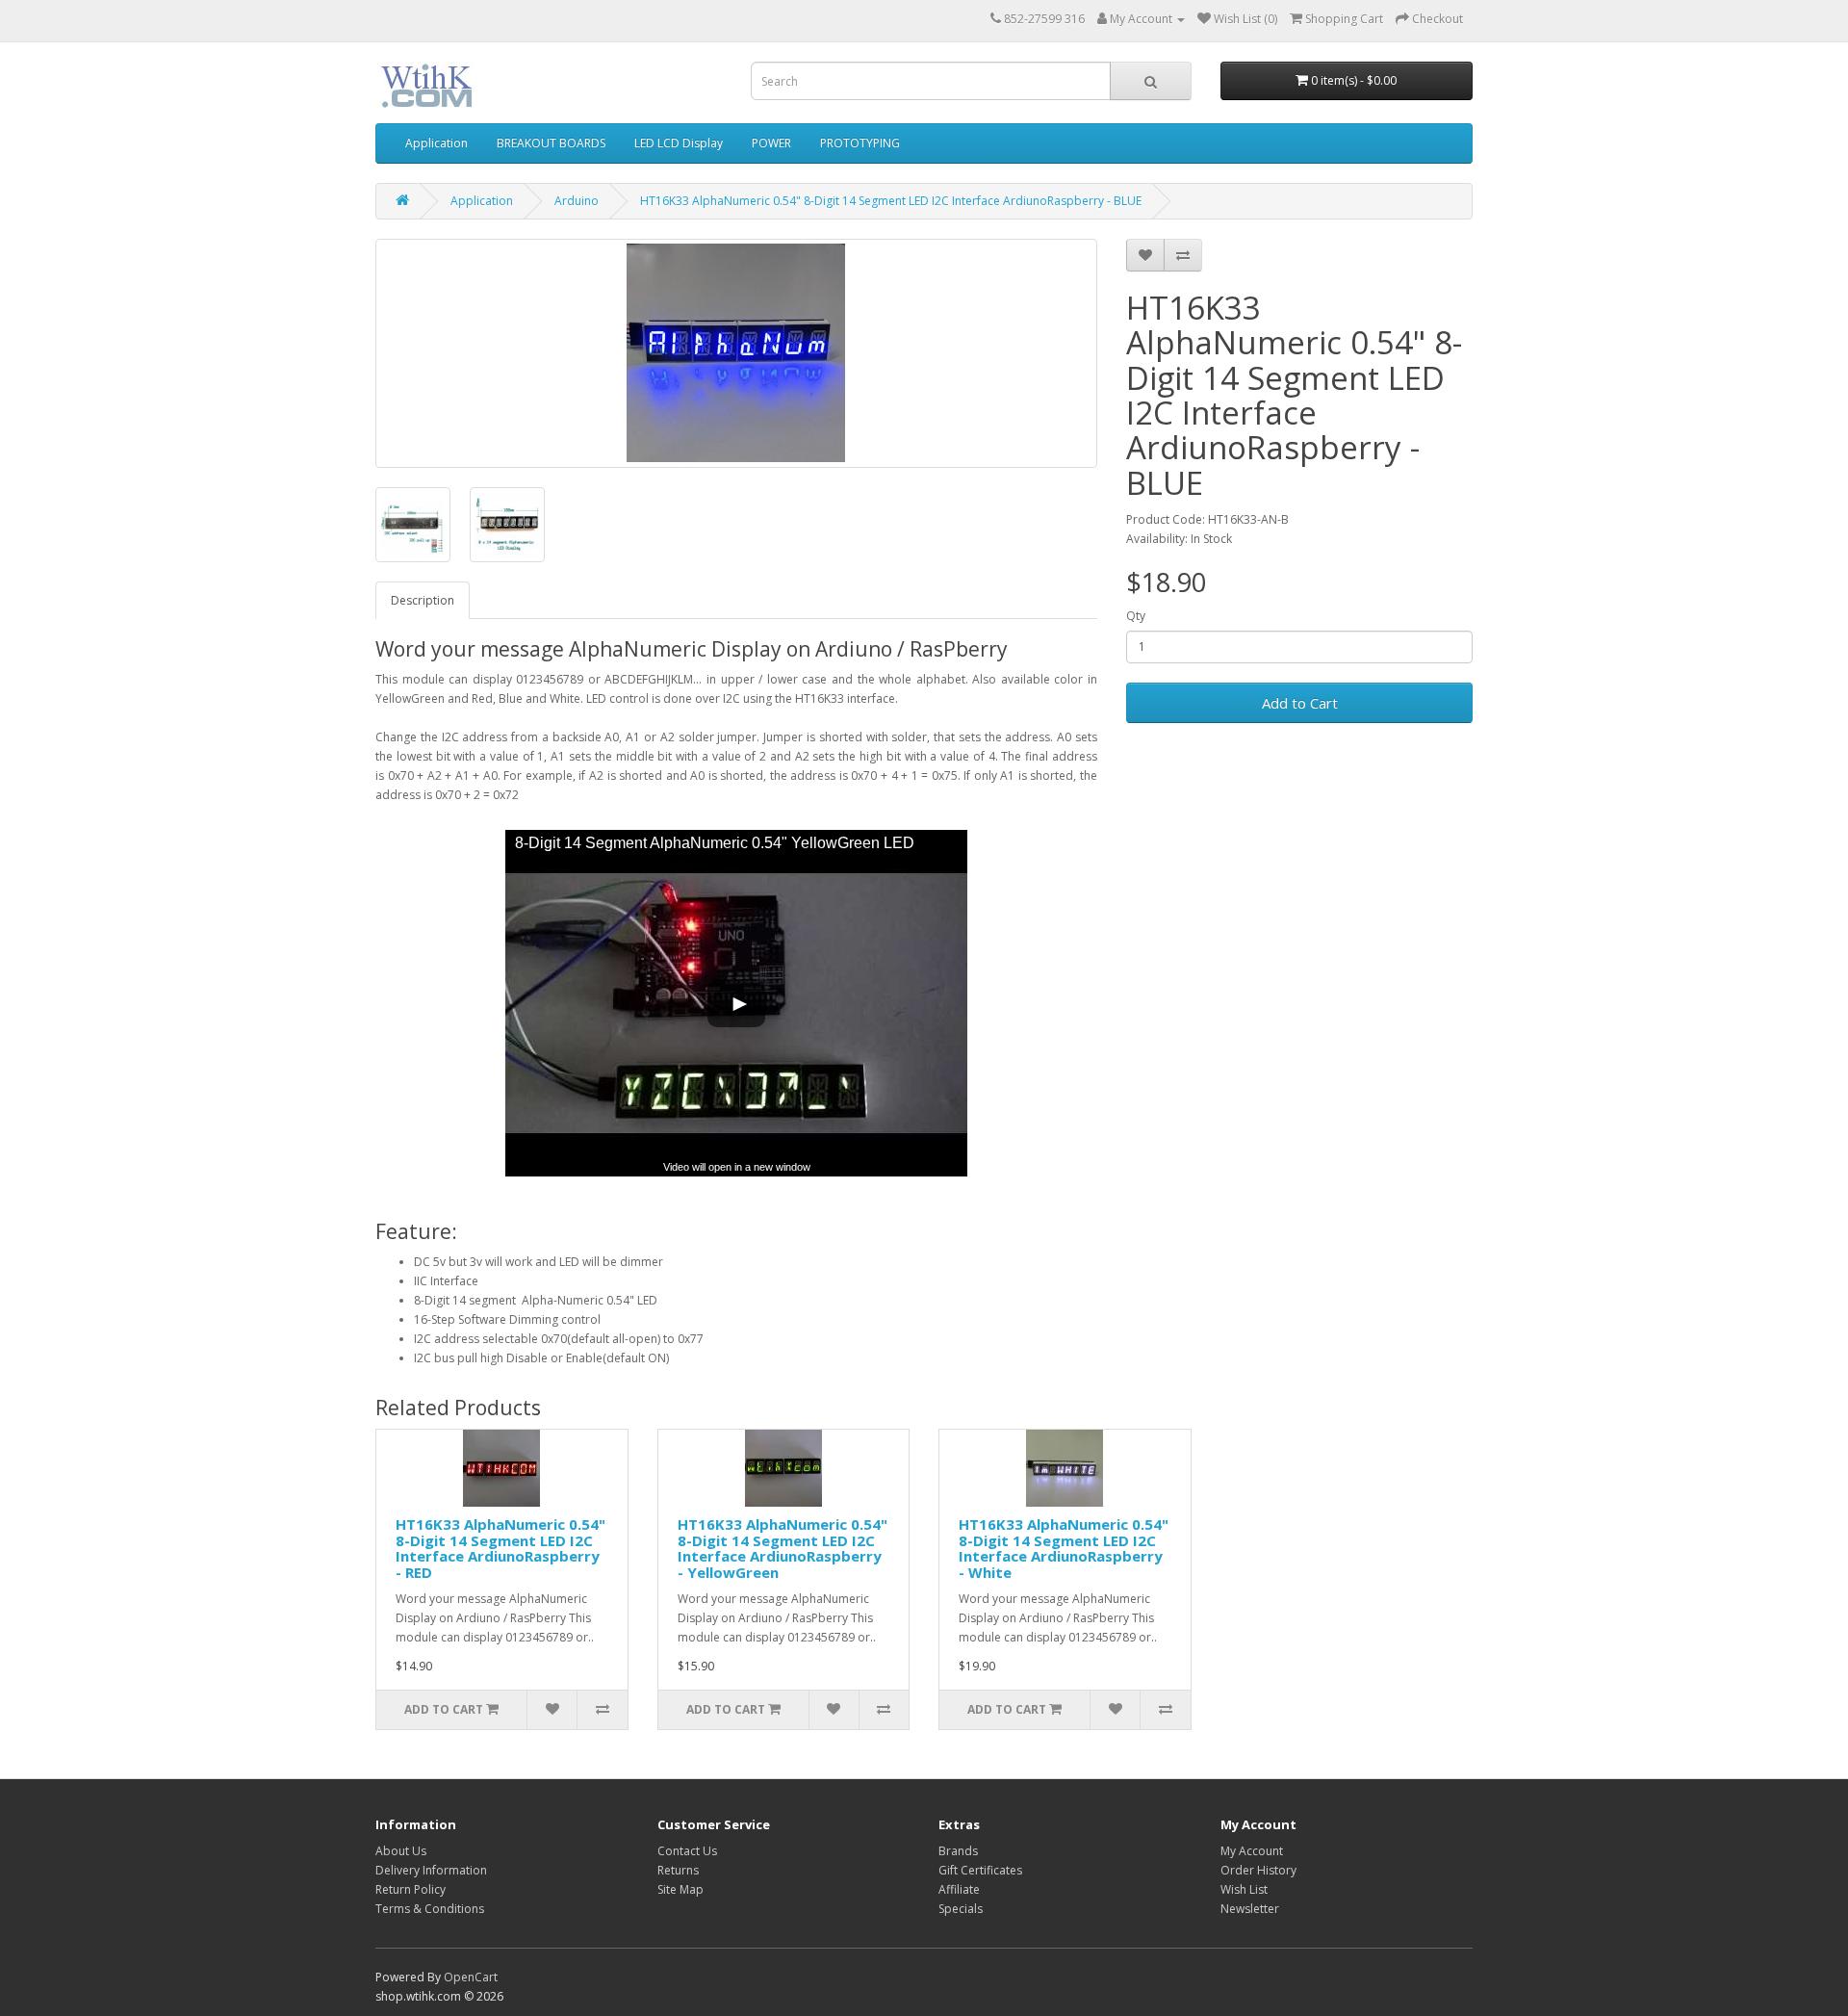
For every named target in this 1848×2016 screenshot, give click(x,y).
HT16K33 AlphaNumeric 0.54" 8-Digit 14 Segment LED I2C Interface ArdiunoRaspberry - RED (500, 1548)
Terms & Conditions (430, 1909)
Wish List (1244, 1889)
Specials (961, 1909)
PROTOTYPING (860, 143)
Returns (678, 1870)
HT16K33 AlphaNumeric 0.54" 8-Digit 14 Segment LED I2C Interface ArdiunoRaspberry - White (1064, 1548)
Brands (958, 1851)
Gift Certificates (980, 1870)
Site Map (680, 1889)
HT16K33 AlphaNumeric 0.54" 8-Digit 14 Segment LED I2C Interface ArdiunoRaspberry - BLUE (891, 201)
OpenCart (471, 1977)
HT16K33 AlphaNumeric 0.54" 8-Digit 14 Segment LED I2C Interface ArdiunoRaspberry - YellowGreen (783, 1548)
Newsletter (1250, 1909)
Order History (1258, 1870)
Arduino (577, 201)
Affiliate (959, 1889)
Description (423, 600)
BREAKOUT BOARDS (551, 143)
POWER (771, 143)
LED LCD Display (679, 143)
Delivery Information (431, 1870)
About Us (401, 1851)
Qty (1136, 616)
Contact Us (687, 1851)
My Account (1252, 1851)
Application (436, 143)
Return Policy (411, 1889)
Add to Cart (1300, 703)
